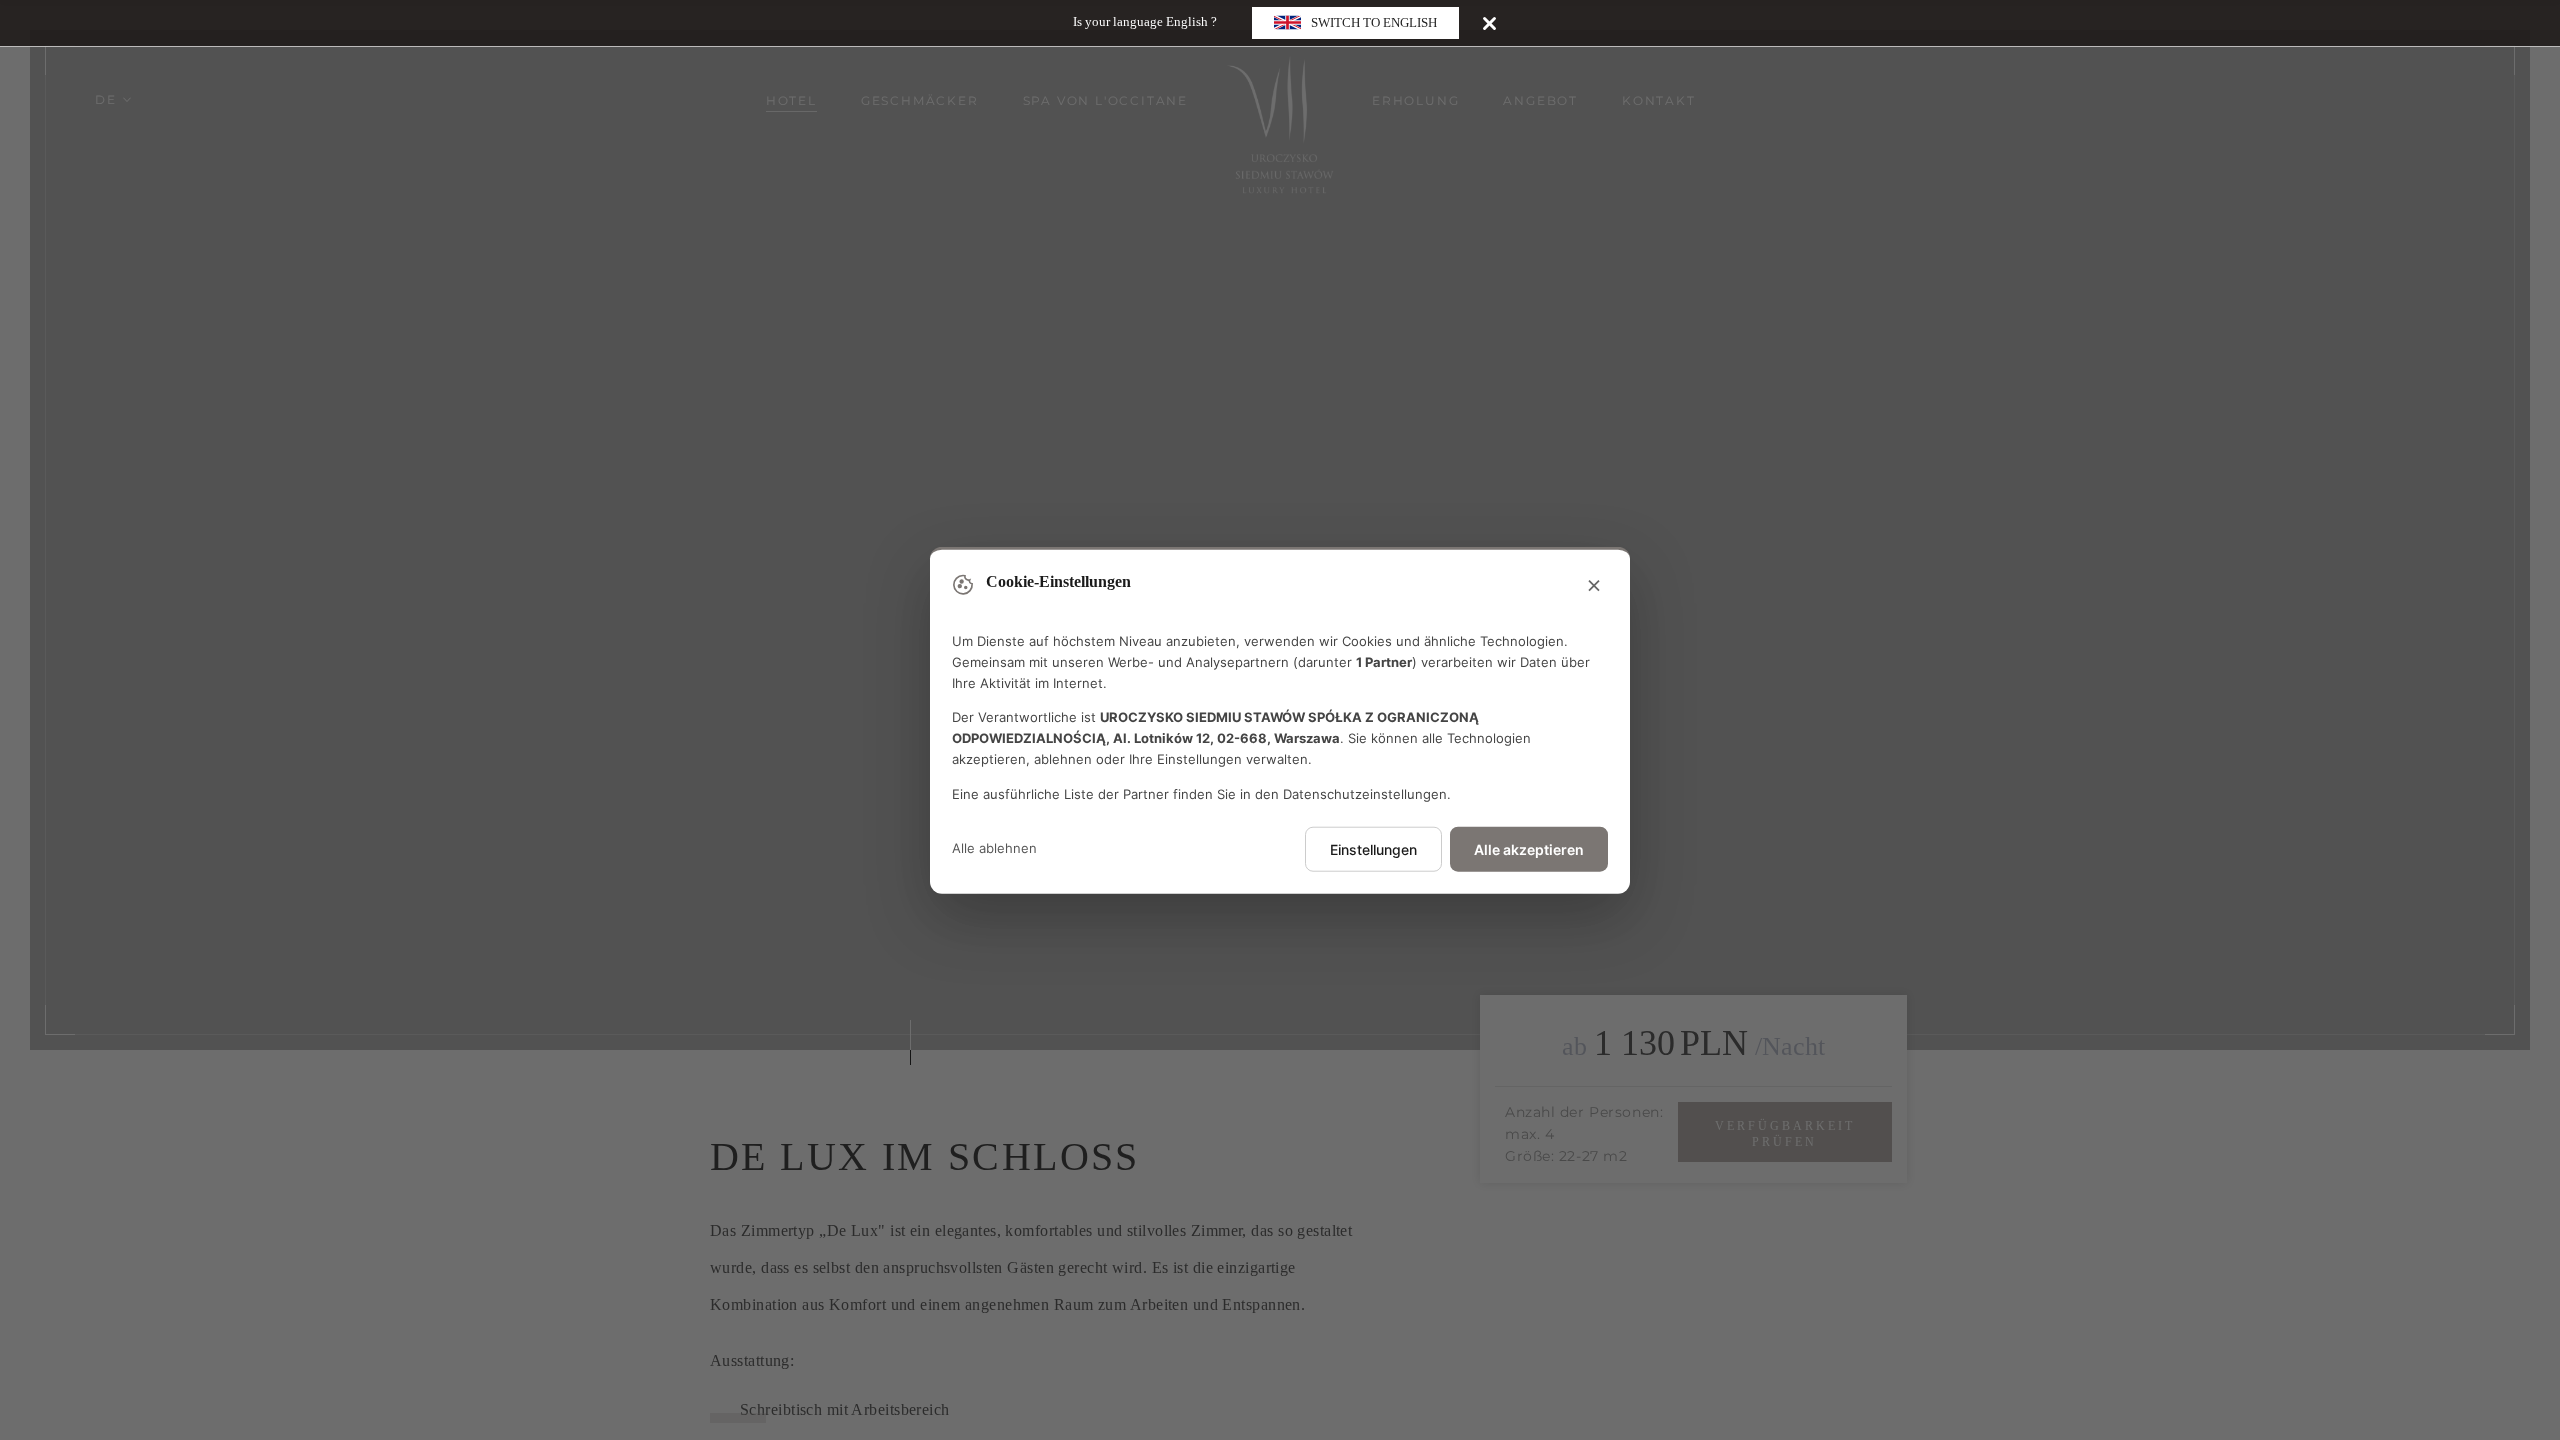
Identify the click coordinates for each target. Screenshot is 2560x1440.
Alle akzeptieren (1529, 848)
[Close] (1489, 22)
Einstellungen (1373, 848)
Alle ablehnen (994, 848)
